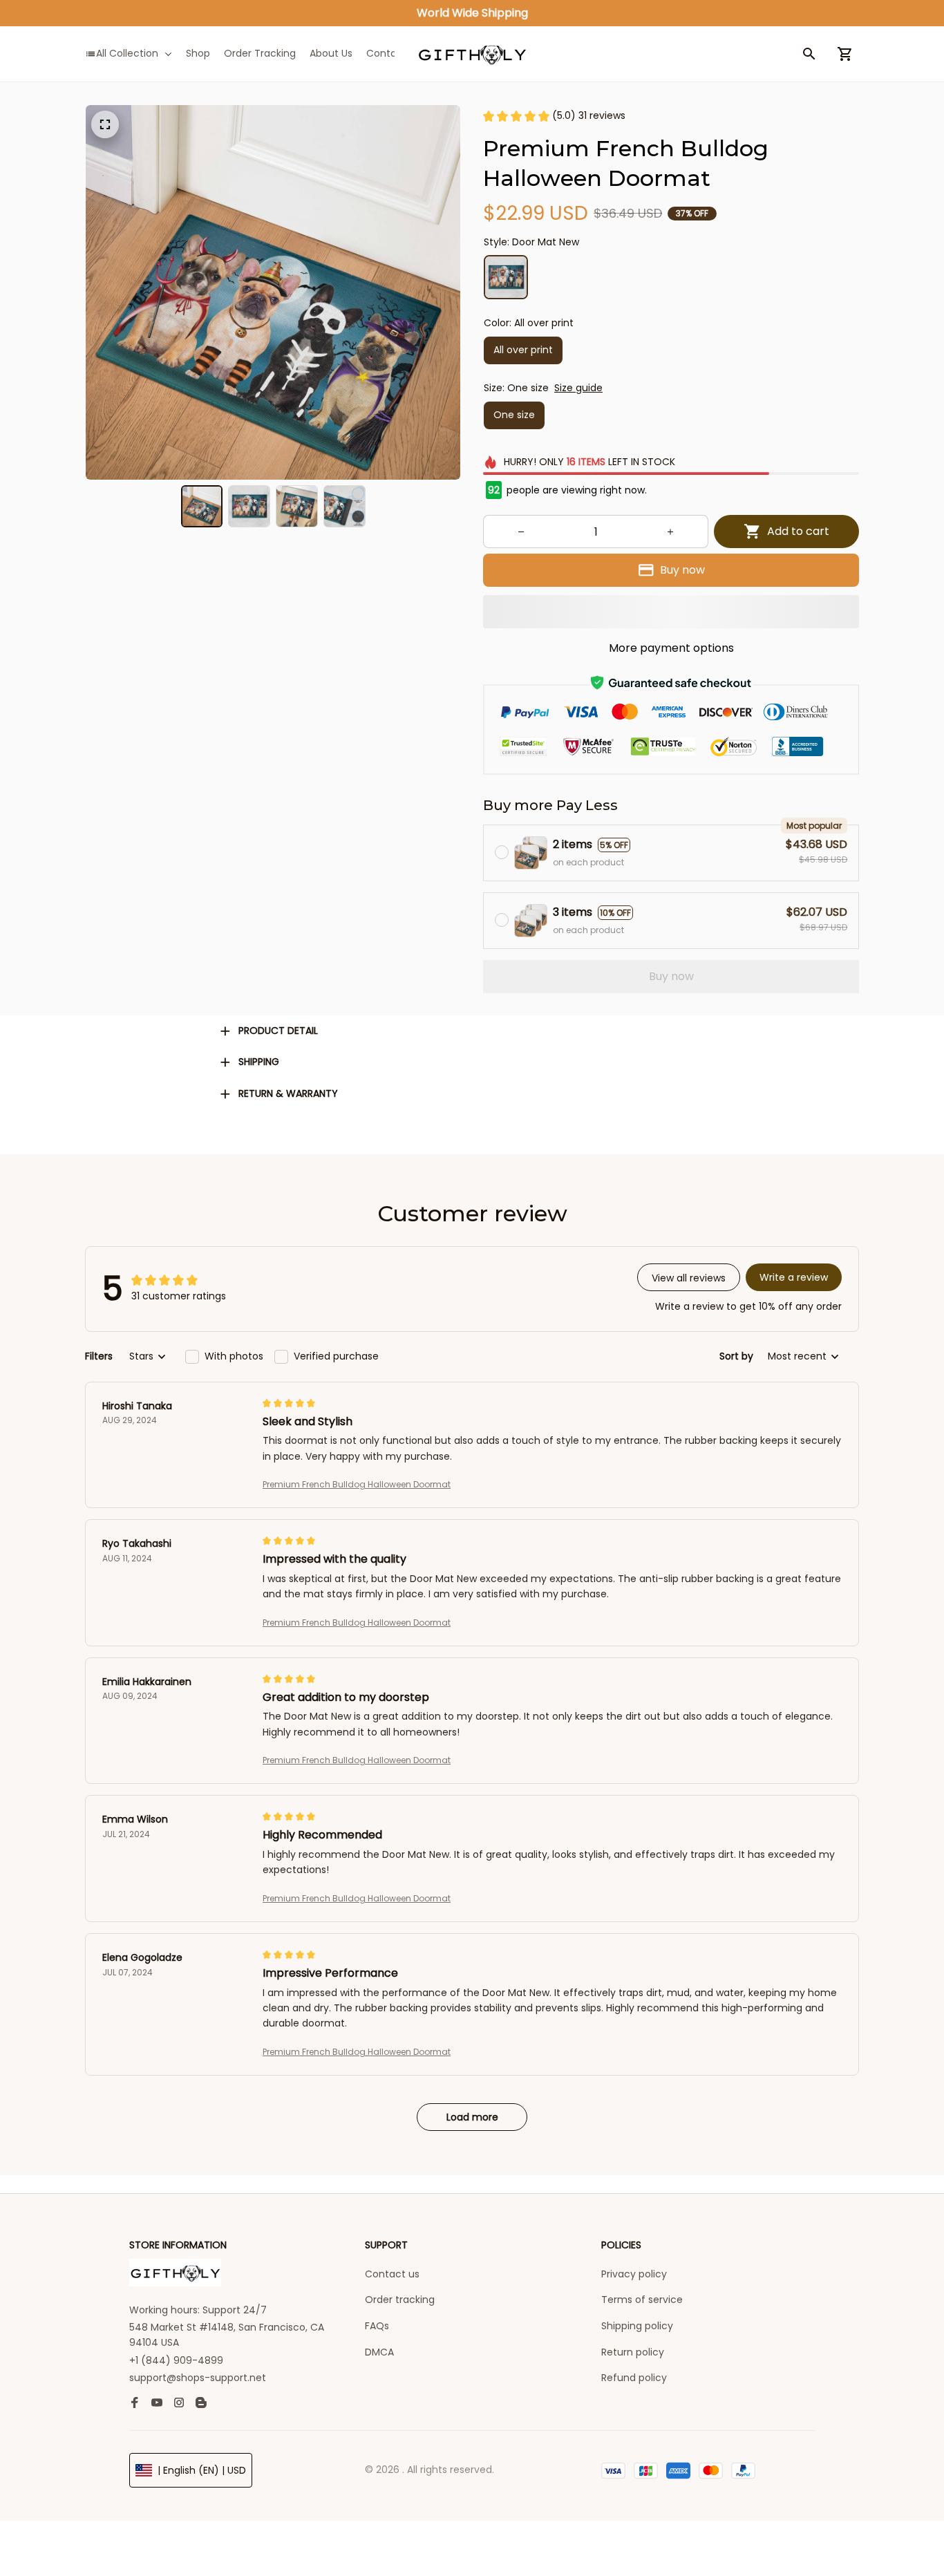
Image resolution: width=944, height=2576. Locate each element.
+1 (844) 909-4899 (176, 2360)
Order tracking (400, 2300)
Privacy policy (634, 2274)
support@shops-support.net (198, 2378)
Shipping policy (637, 2326)
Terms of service (642, 2300)
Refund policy (634, 2378)
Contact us (392, 2274)
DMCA (379, 2352)
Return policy (633, 2352)
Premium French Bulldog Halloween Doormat (357, 1484)
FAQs (377, 2326)
